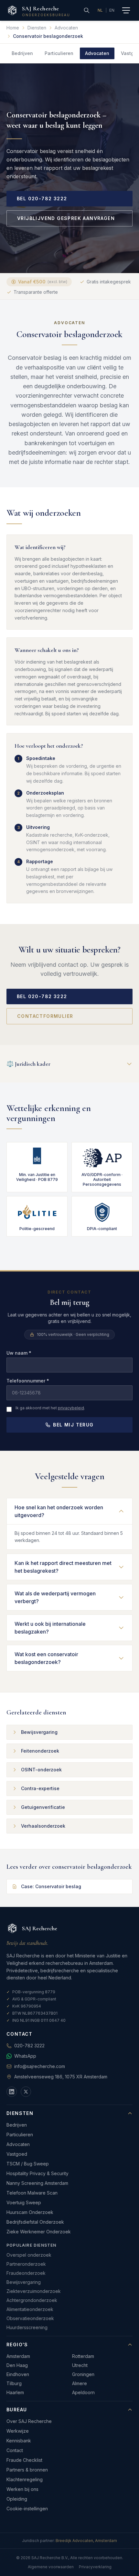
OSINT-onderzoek (41, 1770)
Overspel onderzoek (29, 2255)
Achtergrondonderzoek (32, 2300)
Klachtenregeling (25, 2479)
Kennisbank (19, 2441)
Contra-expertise (40, 1788)
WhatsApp (25, 2056)
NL (100, 10)
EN (112, 10)
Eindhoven (18, 2374)
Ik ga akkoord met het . (50, 1408)
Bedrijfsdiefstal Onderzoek (35, 2222)
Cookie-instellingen (27, 2509)
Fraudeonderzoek (26, 2273)
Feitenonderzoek (40, 1751)
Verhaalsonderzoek (43, 1826)
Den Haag (17, 2365)
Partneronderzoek (26, 2264)
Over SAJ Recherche (29, 2421)
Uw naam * (19, 1353)
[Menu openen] (126, 10)
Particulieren (59, 53)
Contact (15, 2450)
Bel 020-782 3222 (42, 198)
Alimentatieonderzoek (30, 2309)
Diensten (37, 28)
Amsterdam (18, 2356)
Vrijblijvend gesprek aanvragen (66, 218)
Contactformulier (45, 1016)
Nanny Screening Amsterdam (37, 2183)
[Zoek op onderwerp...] (87, 10)
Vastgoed (17, 2154)
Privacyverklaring (95, 2567)
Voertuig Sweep (24, 2202)
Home (13, 28)
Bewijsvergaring (39, 1732)
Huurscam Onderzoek (30, 2212)
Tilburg (14, 2383)
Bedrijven (22, 53)
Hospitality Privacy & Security (37, 2173)
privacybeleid (71, 1408)
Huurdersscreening (27, 2327)
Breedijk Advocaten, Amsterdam (86, 2541)
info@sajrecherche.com (40, 2066)
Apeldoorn (83, 2392)
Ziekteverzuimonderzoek (34, 2291)
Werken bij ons (22, 2489)
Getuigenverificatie (43, 1807)
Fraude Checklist (24, 2460)
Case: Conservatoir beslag (51, 1886)
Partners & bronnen (27, 2470)
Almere (80, 2383)
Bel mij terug (73, 1425)
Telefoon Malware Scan (32, 2193)
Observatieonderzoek (30, 2318)
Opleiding (17, 2499)
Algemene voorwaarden (51, 2567)
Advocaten (66, 28)
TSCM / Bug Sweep (28, 2164)
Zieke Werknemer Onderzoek (39, 2232)
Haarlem (15, 2392)
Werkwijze (18, 2431)
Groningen (83, 2374)
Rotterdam (83, 2356)
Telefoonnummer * (28, 1381)
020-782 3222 (29, 2046)
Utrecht (80, 2365)
